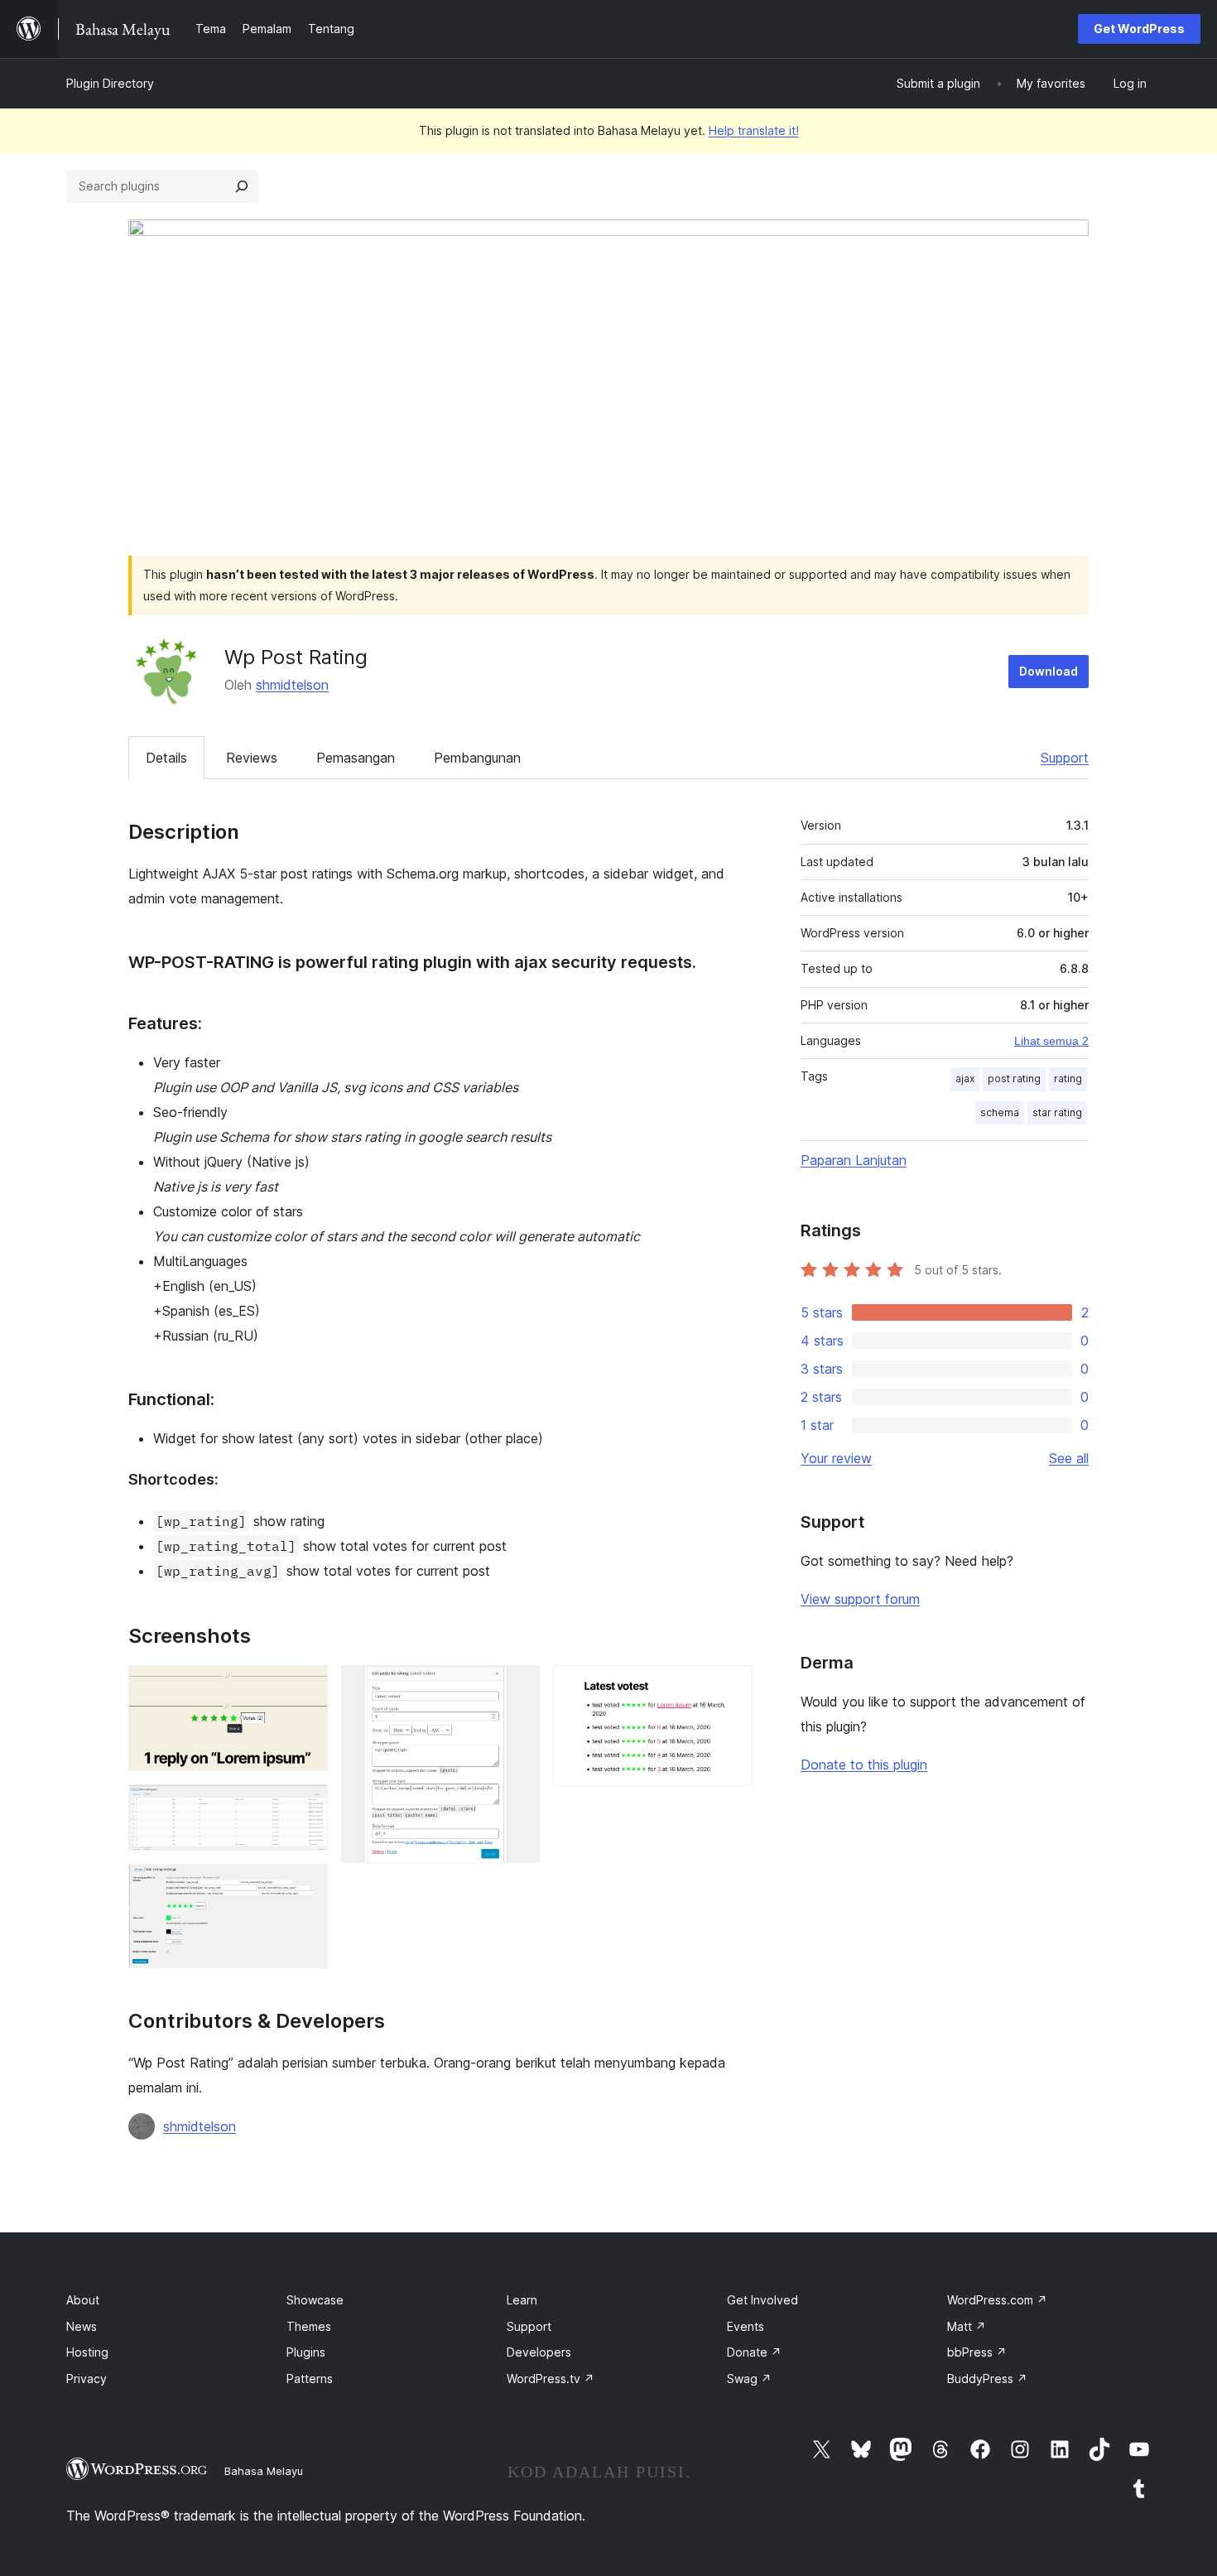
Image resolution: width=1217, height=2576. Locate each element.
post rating (1014, 1079)
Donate (754, 2352)
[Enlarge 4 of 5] (517, 1688)
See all (1069, 1458)
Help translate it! (754, 130)
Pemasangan (356, 758)
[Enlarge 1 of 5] (305, 1688)
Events (746, 2326)
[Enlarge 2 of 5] (305, 1807)
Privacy (87, 2379)
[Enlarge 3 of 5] (305, 1886)
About (83, 2300)
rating (1068, 1079)
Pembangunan (477, 758)
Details (166, 758)
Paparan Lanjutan (854, 1160)
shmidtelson (292, 685)
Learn (522, 2300)
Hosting (87, 2352)
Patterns (310, 2379)
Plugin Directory (110, 83)
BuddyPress (987, 2379)
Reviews (252, 758)
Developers (539, 2352)
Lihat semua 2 (1051, 1041)
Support (1065, 758)
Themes (309, 2326)
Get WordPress (1139, 29)
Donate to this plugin (864, 1765)
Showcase (315, 2300)
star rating (1057, 1112)
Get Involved (762, 2300)
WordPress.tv (551, 2379)
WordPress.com (997, 2300)
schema (1000, 1112)
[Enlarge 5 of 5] (730, 1688)
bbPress (977, 2352)
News (82, 2326)
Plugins (306, 2352)
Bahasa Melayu (264, 2471)
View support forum (860, 1599)
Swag (749, 2379)
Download (1049, 671)
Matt (967, 2326)
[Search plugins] (242, 186)
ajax (965, 1079)
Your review (836, 1458)
